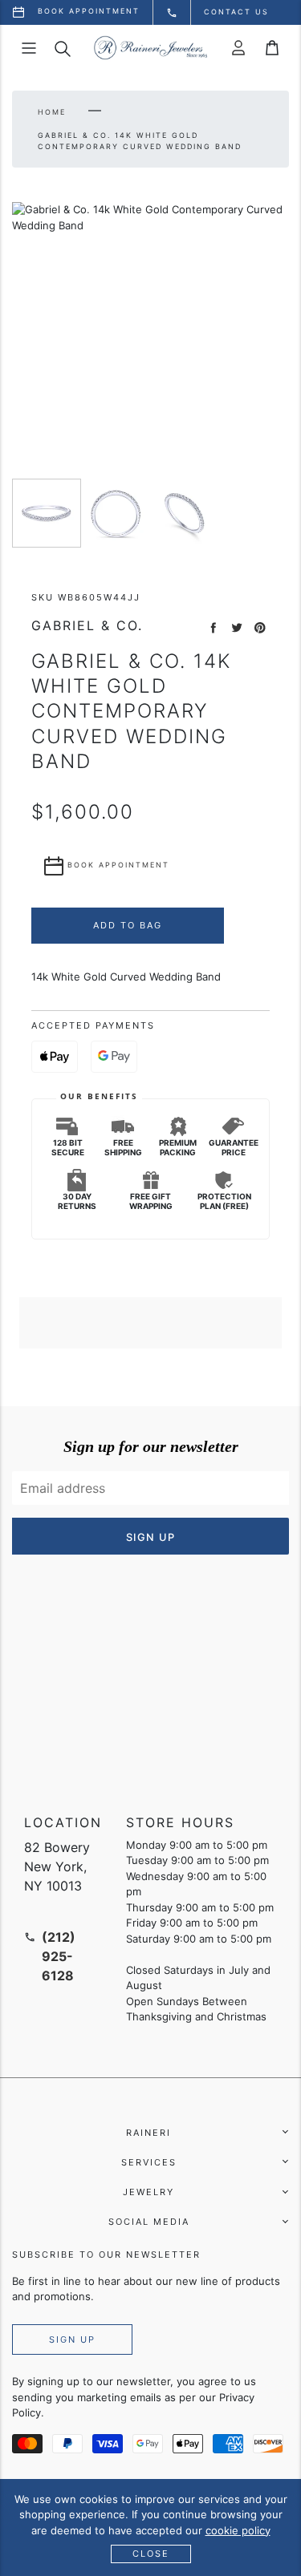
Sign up (72, 2339)
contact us (236, 12)
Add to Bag (128, 925)
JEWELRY (148, 2192)
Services (149, 2162)
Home (52, 112)
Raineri (148, 2133)
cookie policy (238, 2530)
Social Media (149, 2222)
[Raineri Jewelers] (150, 48)
